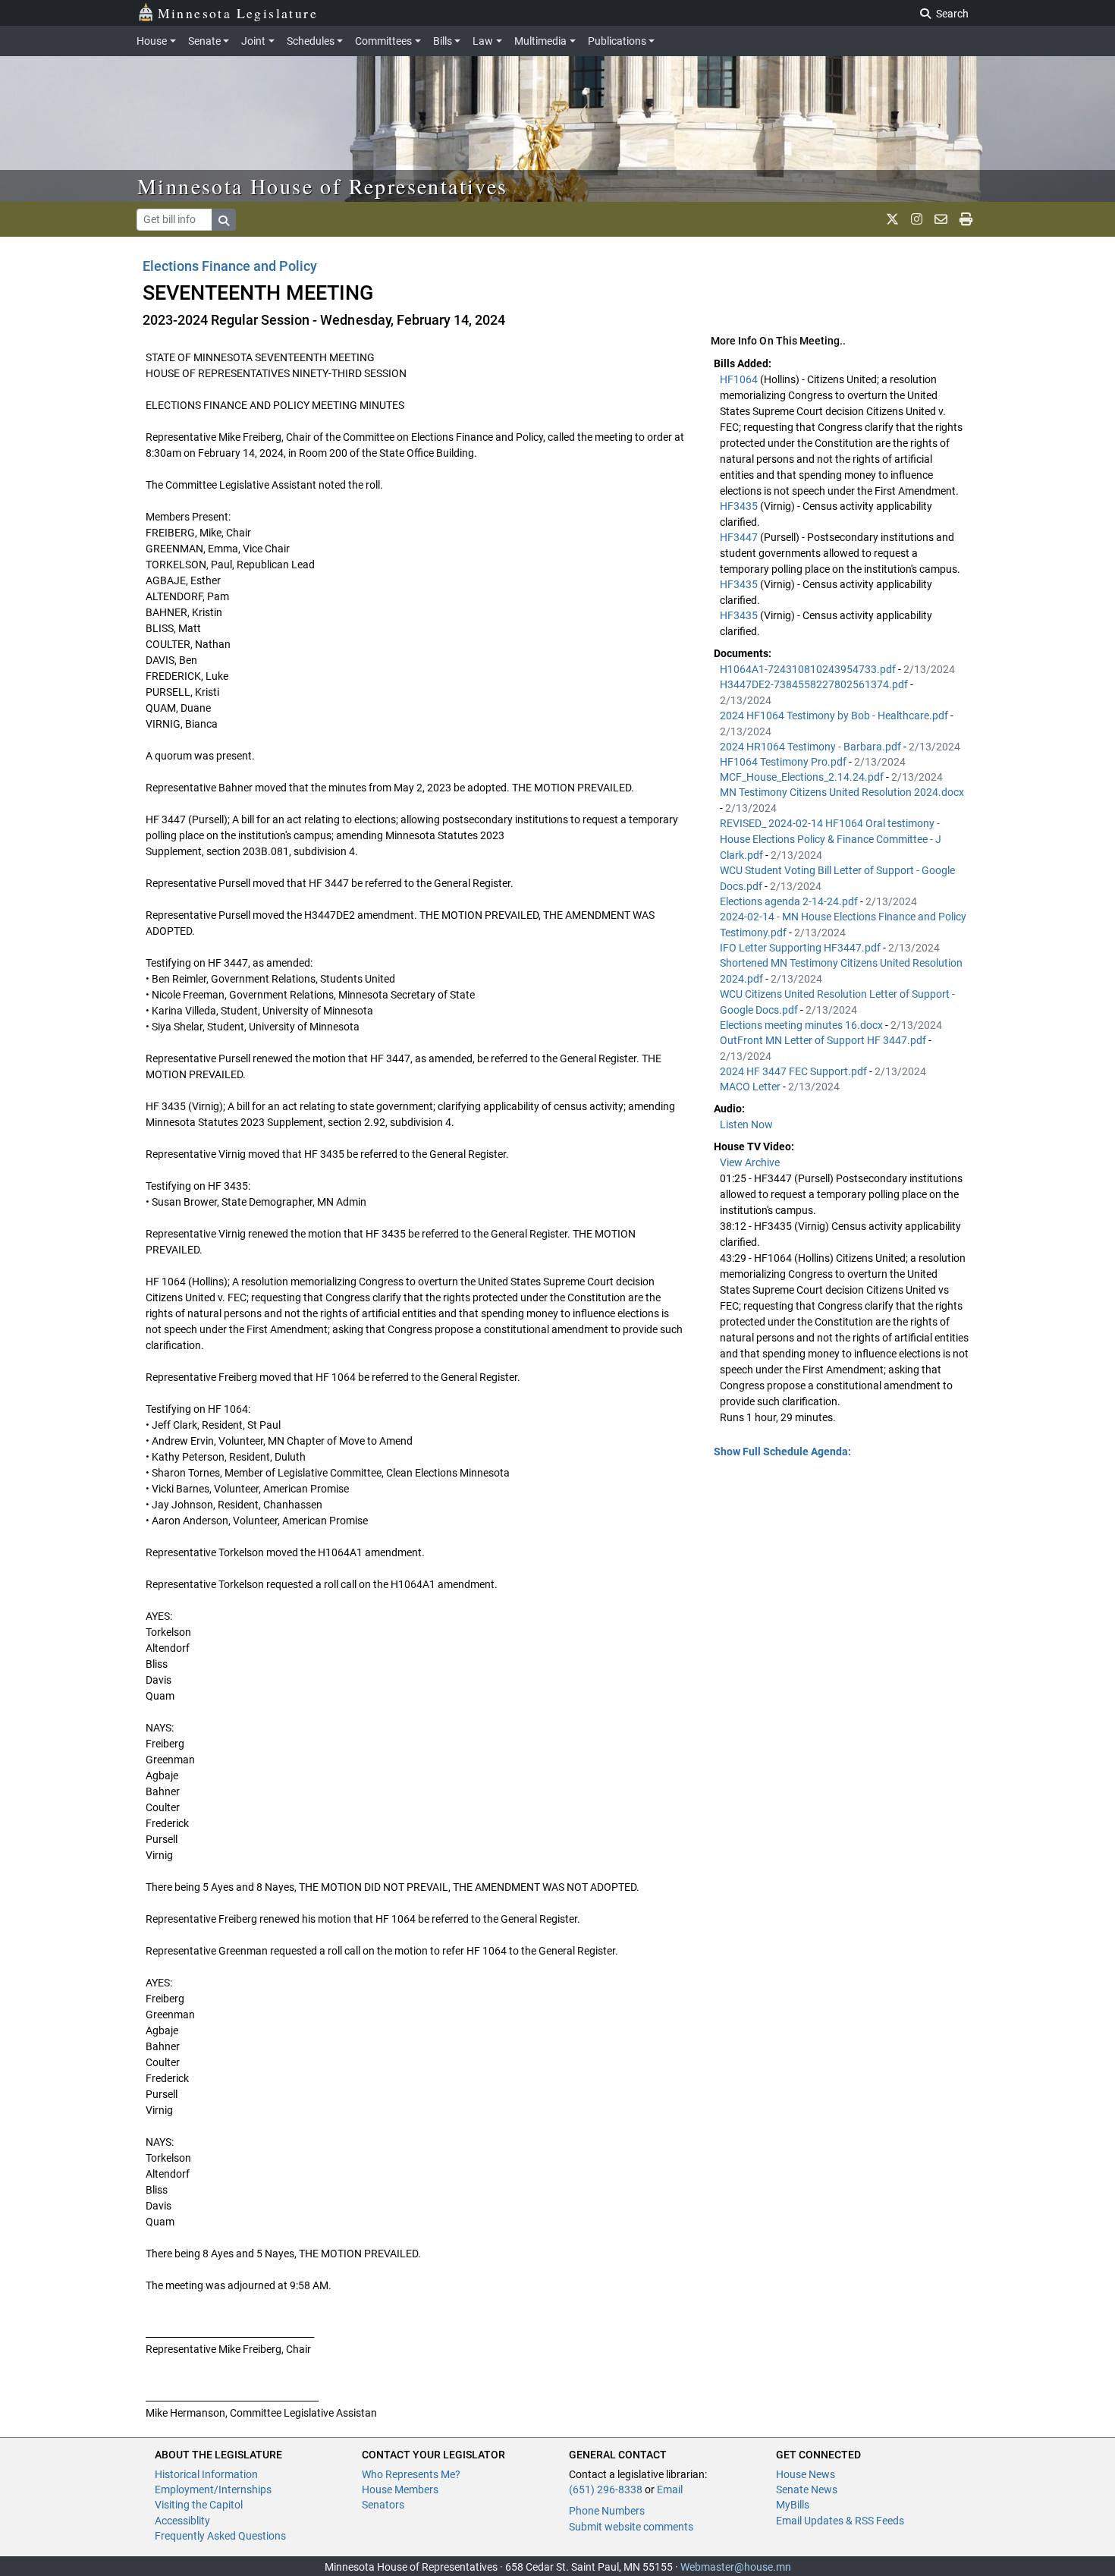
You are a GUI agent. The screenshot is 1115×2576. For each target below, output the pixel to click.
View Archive (750, 1162)
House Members (400, 2490)
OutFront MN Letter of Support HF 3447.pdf (824, 1040)
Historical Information (206, 2474)
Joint (253, 41)
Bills (443, 41)
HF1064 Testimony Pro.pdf (784, 762)
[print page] (966, 219)
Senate (204, 41)
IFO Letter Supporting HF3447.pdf (801, 948)
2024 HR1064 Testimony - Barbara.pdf (812, 747)
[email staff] (941, 219)
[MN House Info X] (892, 219)
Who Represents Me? (411, 2474)
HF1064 (740, 379)
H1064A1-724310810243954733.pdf (809, 669)
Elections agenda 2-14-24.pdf (790, 901)
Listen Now (746, 1124)
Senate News (807, 2490)
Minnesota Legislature (238, 13)
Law (483, 41)
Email (670, 2490)
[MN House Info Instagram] (917, 219)
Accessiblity (182, 2521)
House (152, 41)
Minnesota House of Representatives (323, 186)
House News (806, 2474)
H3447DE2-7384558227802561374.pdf (815, 684)
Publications (617, 41)
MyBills (793, 2505)
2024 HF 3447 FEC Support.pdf (795, 1071)
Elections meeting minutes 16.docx (802, 1025)
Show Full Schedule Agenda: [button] (782, 1452)
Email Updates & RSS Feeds (840, 2521)
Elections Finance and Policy (230, 266)
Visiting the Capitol (199, 2505)
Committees (383, 41)
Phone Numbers (607, 2511)
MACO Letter (751, 1087)
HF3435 (740, 506)
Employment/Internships (213, 2490)
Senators (383, 2505)
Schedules (311, 41)
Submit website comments (631, 2527)
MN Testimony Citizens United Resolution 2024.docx (842, 792)
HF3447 (740, 537)
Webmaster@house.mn (736, 2567)
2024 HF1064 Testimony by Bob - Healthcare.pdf (835, 716)
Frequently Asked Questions (220, 2536)
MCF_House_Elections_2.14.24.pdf (803, 777)
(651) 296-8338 (606, 2490)
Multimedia (540, 41)
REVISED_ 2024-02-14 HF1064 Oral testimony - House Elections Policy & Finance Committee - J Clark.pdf (831, 839)
